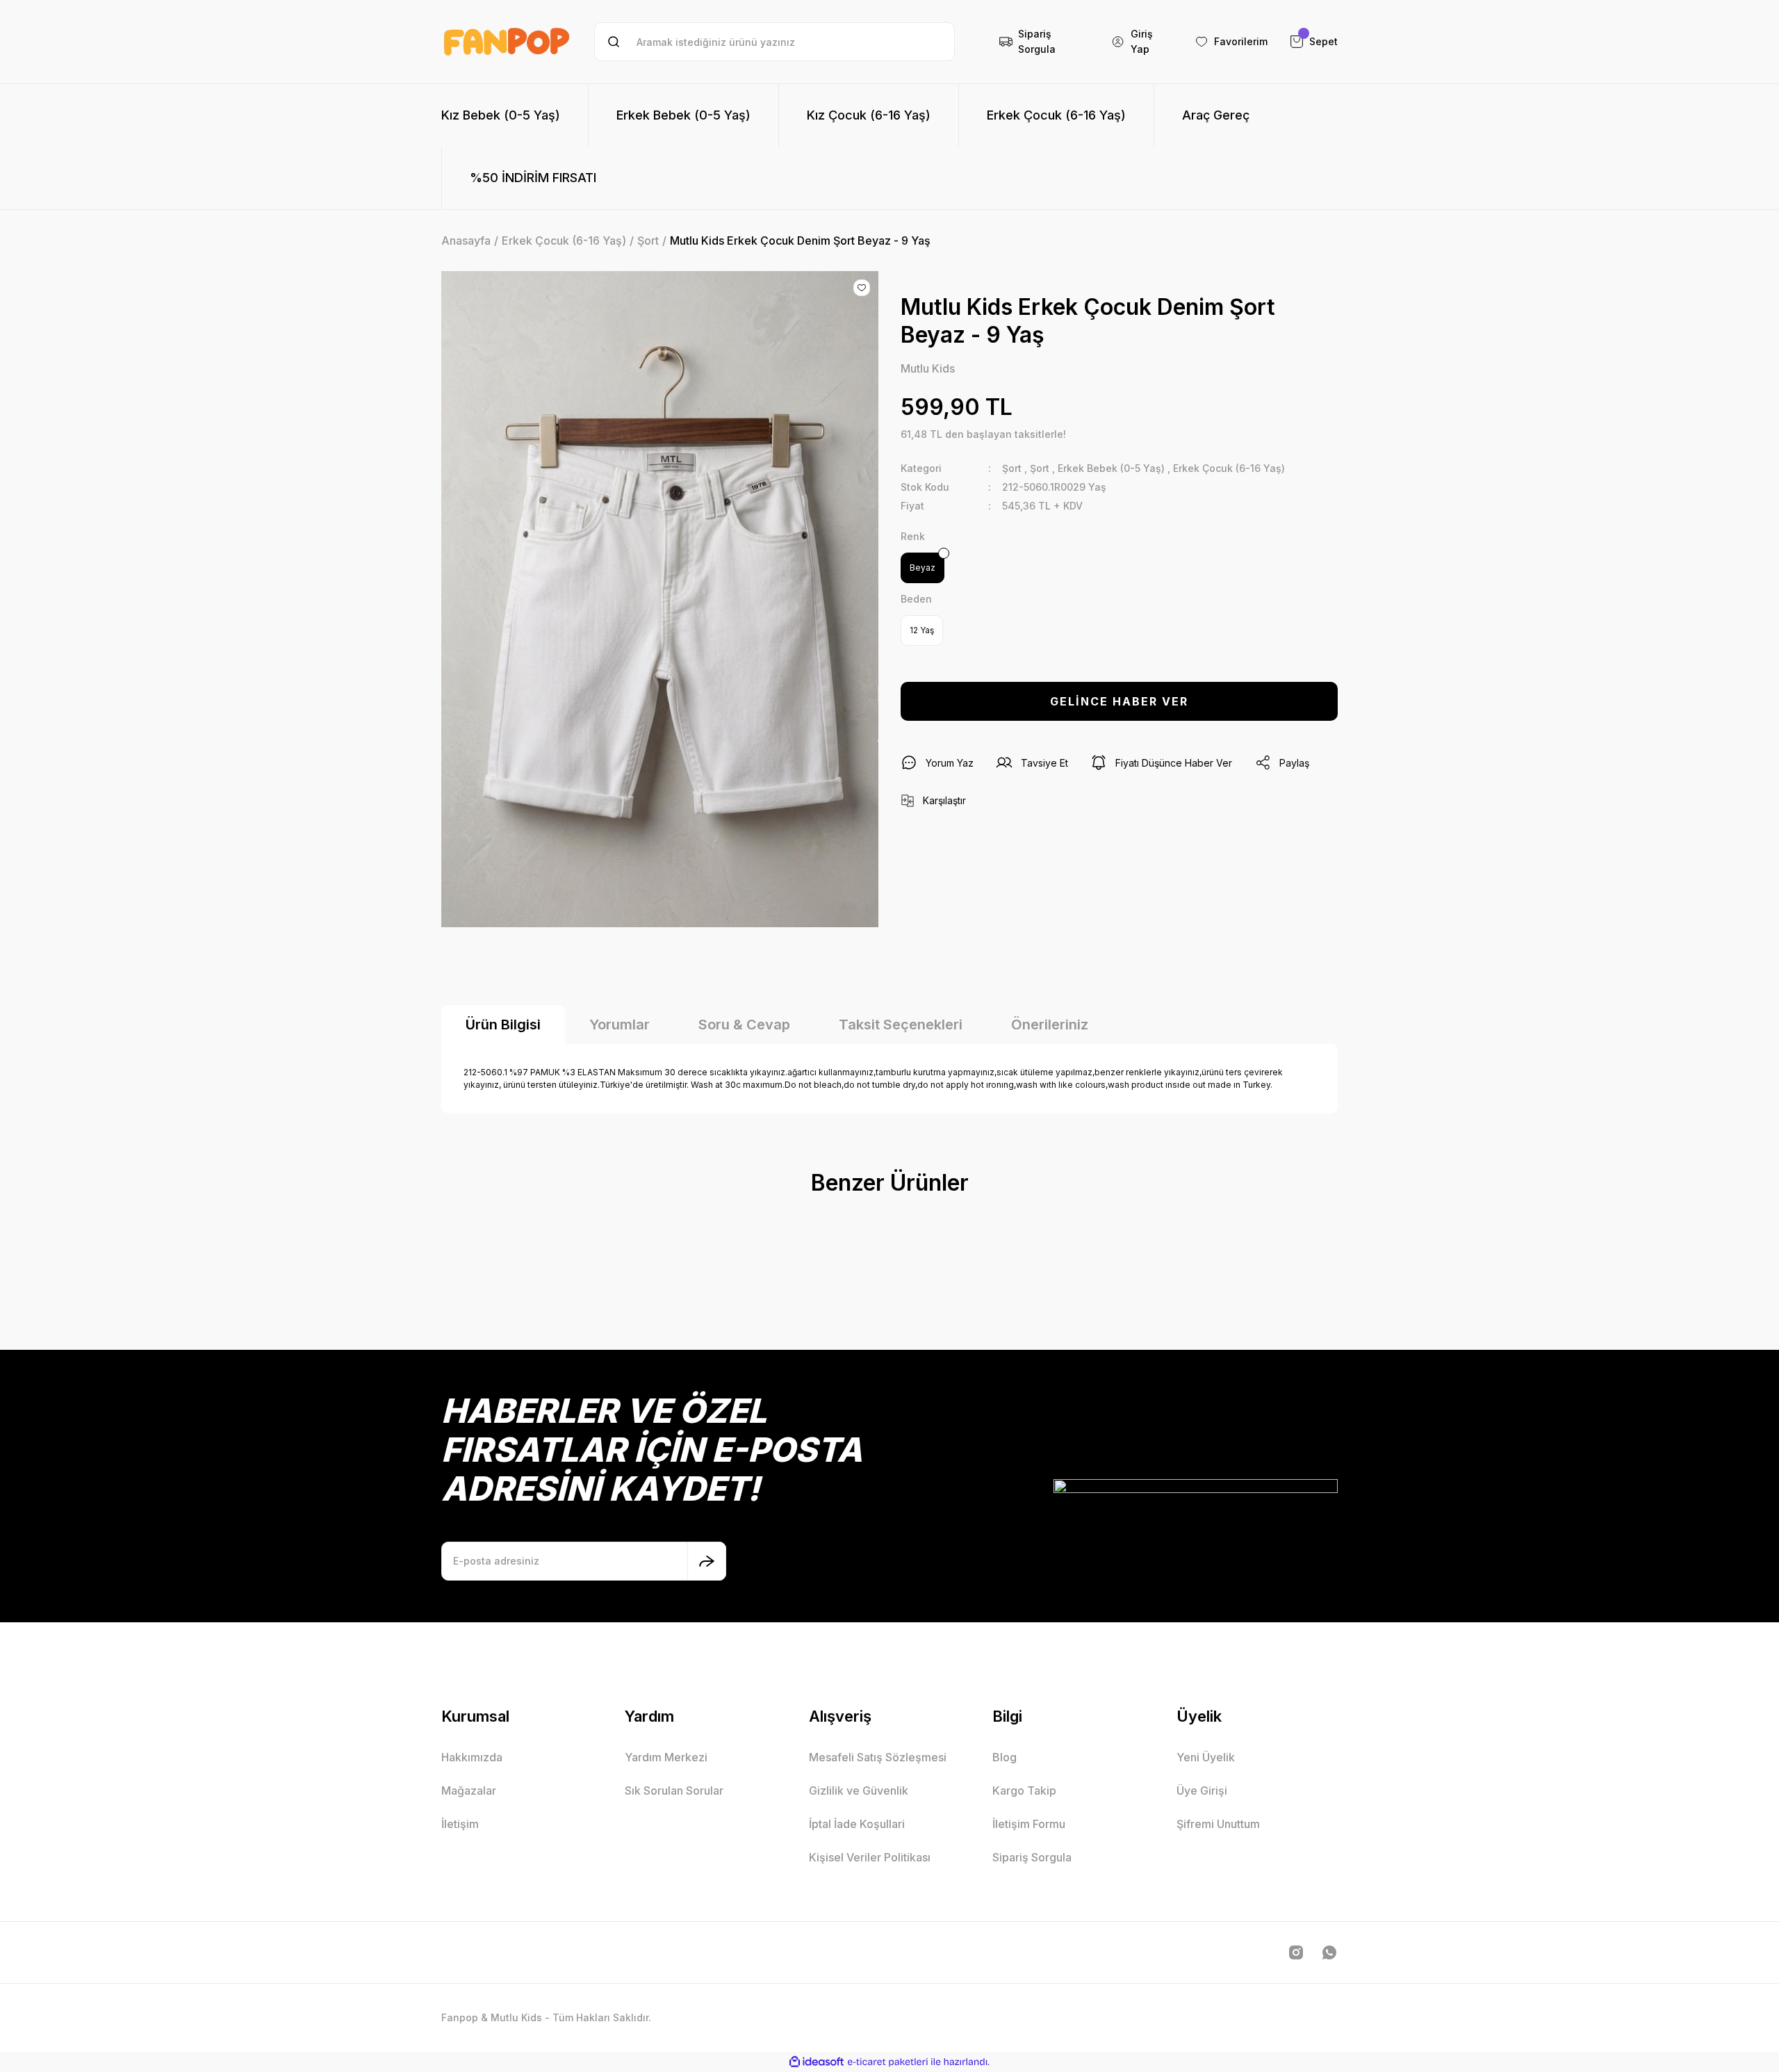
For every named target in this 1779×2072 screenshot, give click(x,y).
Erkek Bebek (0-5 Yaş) (1111, 468)
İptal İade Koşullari (857, 1824)
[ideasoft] (817, 2062)
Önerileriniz (1050, 1025)
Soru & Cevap (744, 1025)
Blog (1005, 1757)
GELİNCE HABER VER (1119, 701)
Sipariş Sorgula (1032, 1857)
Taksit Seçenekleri (901, 1025)
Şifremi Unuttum (1218, 1824)
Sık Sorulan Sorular (674, 1790)
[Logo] (507, 42)
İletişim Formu (1029, 1824)
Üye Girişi (1202, 1790)
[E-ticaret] (888, 2062)
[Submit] (707, 1561)
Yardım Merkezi (666, 1757)
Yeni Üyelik (1206, 1757)
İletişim (460, 1824)
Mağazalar (469, 1790)
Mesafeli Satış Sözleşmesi (878, 1757)
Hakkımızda (472, 1757)
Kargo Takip (1024, 1790)
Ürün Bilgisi (503, 1025)
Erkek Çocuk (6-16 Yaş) (1229, 468)
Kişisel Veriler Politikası (870, 1857)
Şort (1012, 468)
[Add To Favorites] (862, 288)
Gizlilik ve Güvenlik (859, 1790)
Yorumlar (620, 1025)
